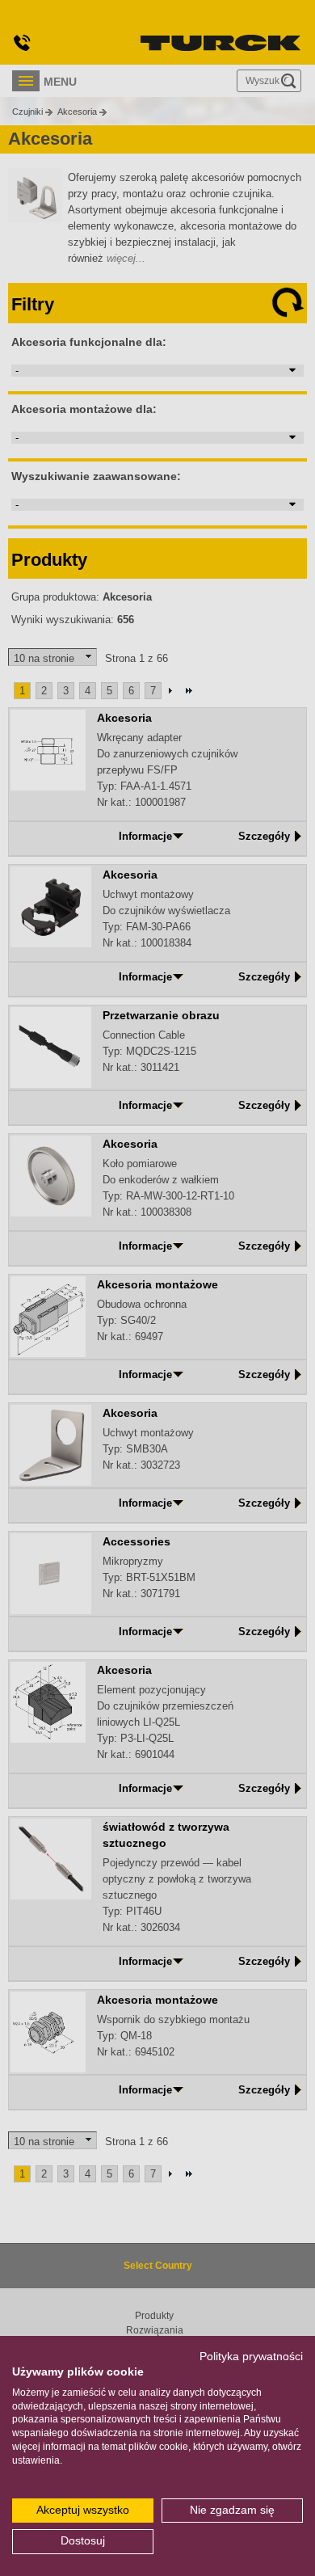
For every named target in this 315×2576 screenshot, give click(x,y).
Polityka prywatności (251, 2357)
